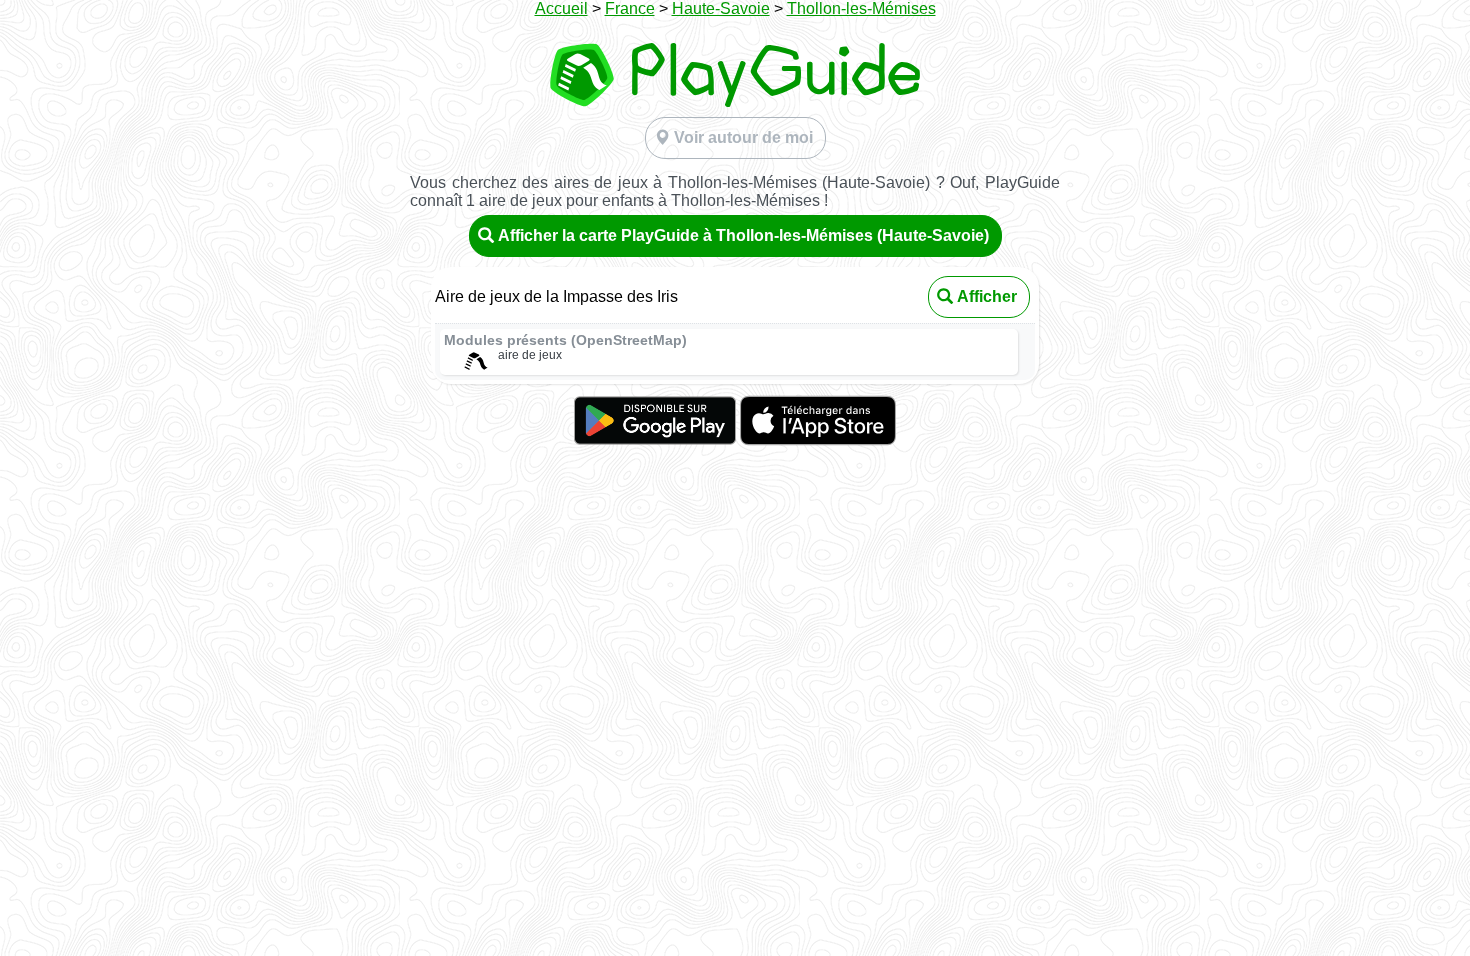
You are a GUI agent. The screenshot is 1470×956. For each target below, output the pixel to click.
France (630, 8)
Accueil (561, 8)
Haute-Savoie (721, 8)
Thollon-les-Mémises (861, 8)
